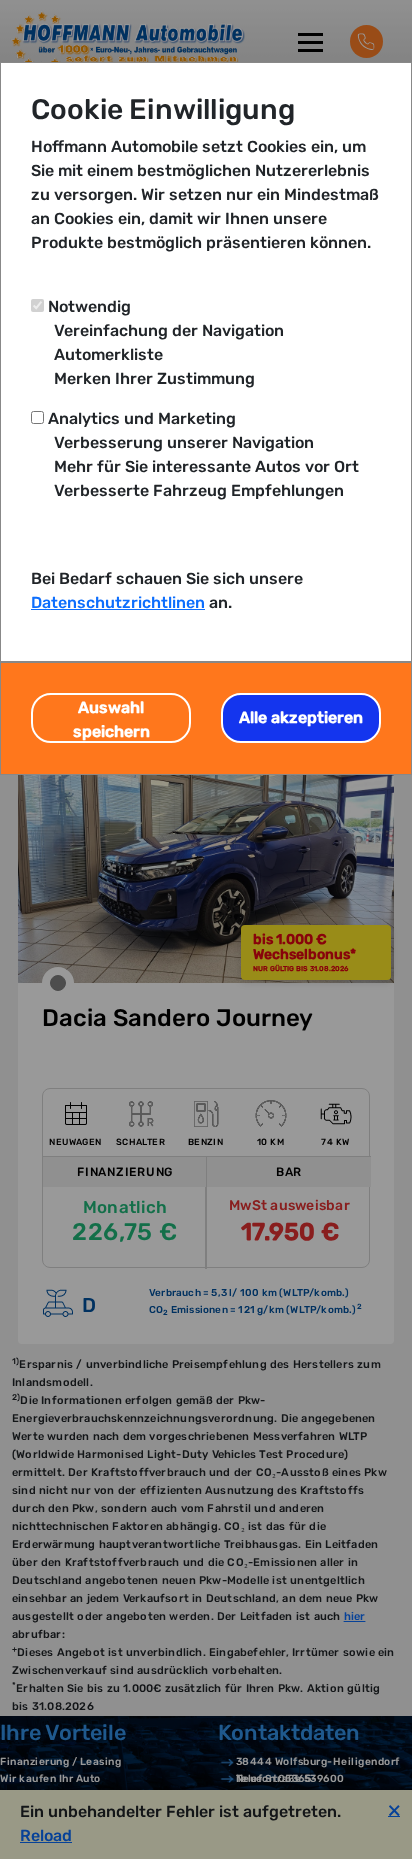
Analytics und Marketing (142, 418)
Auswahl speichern (111, 719)
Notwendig (89, 306)
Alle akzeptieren (301, 717)
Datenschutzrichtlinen (118, 602)
